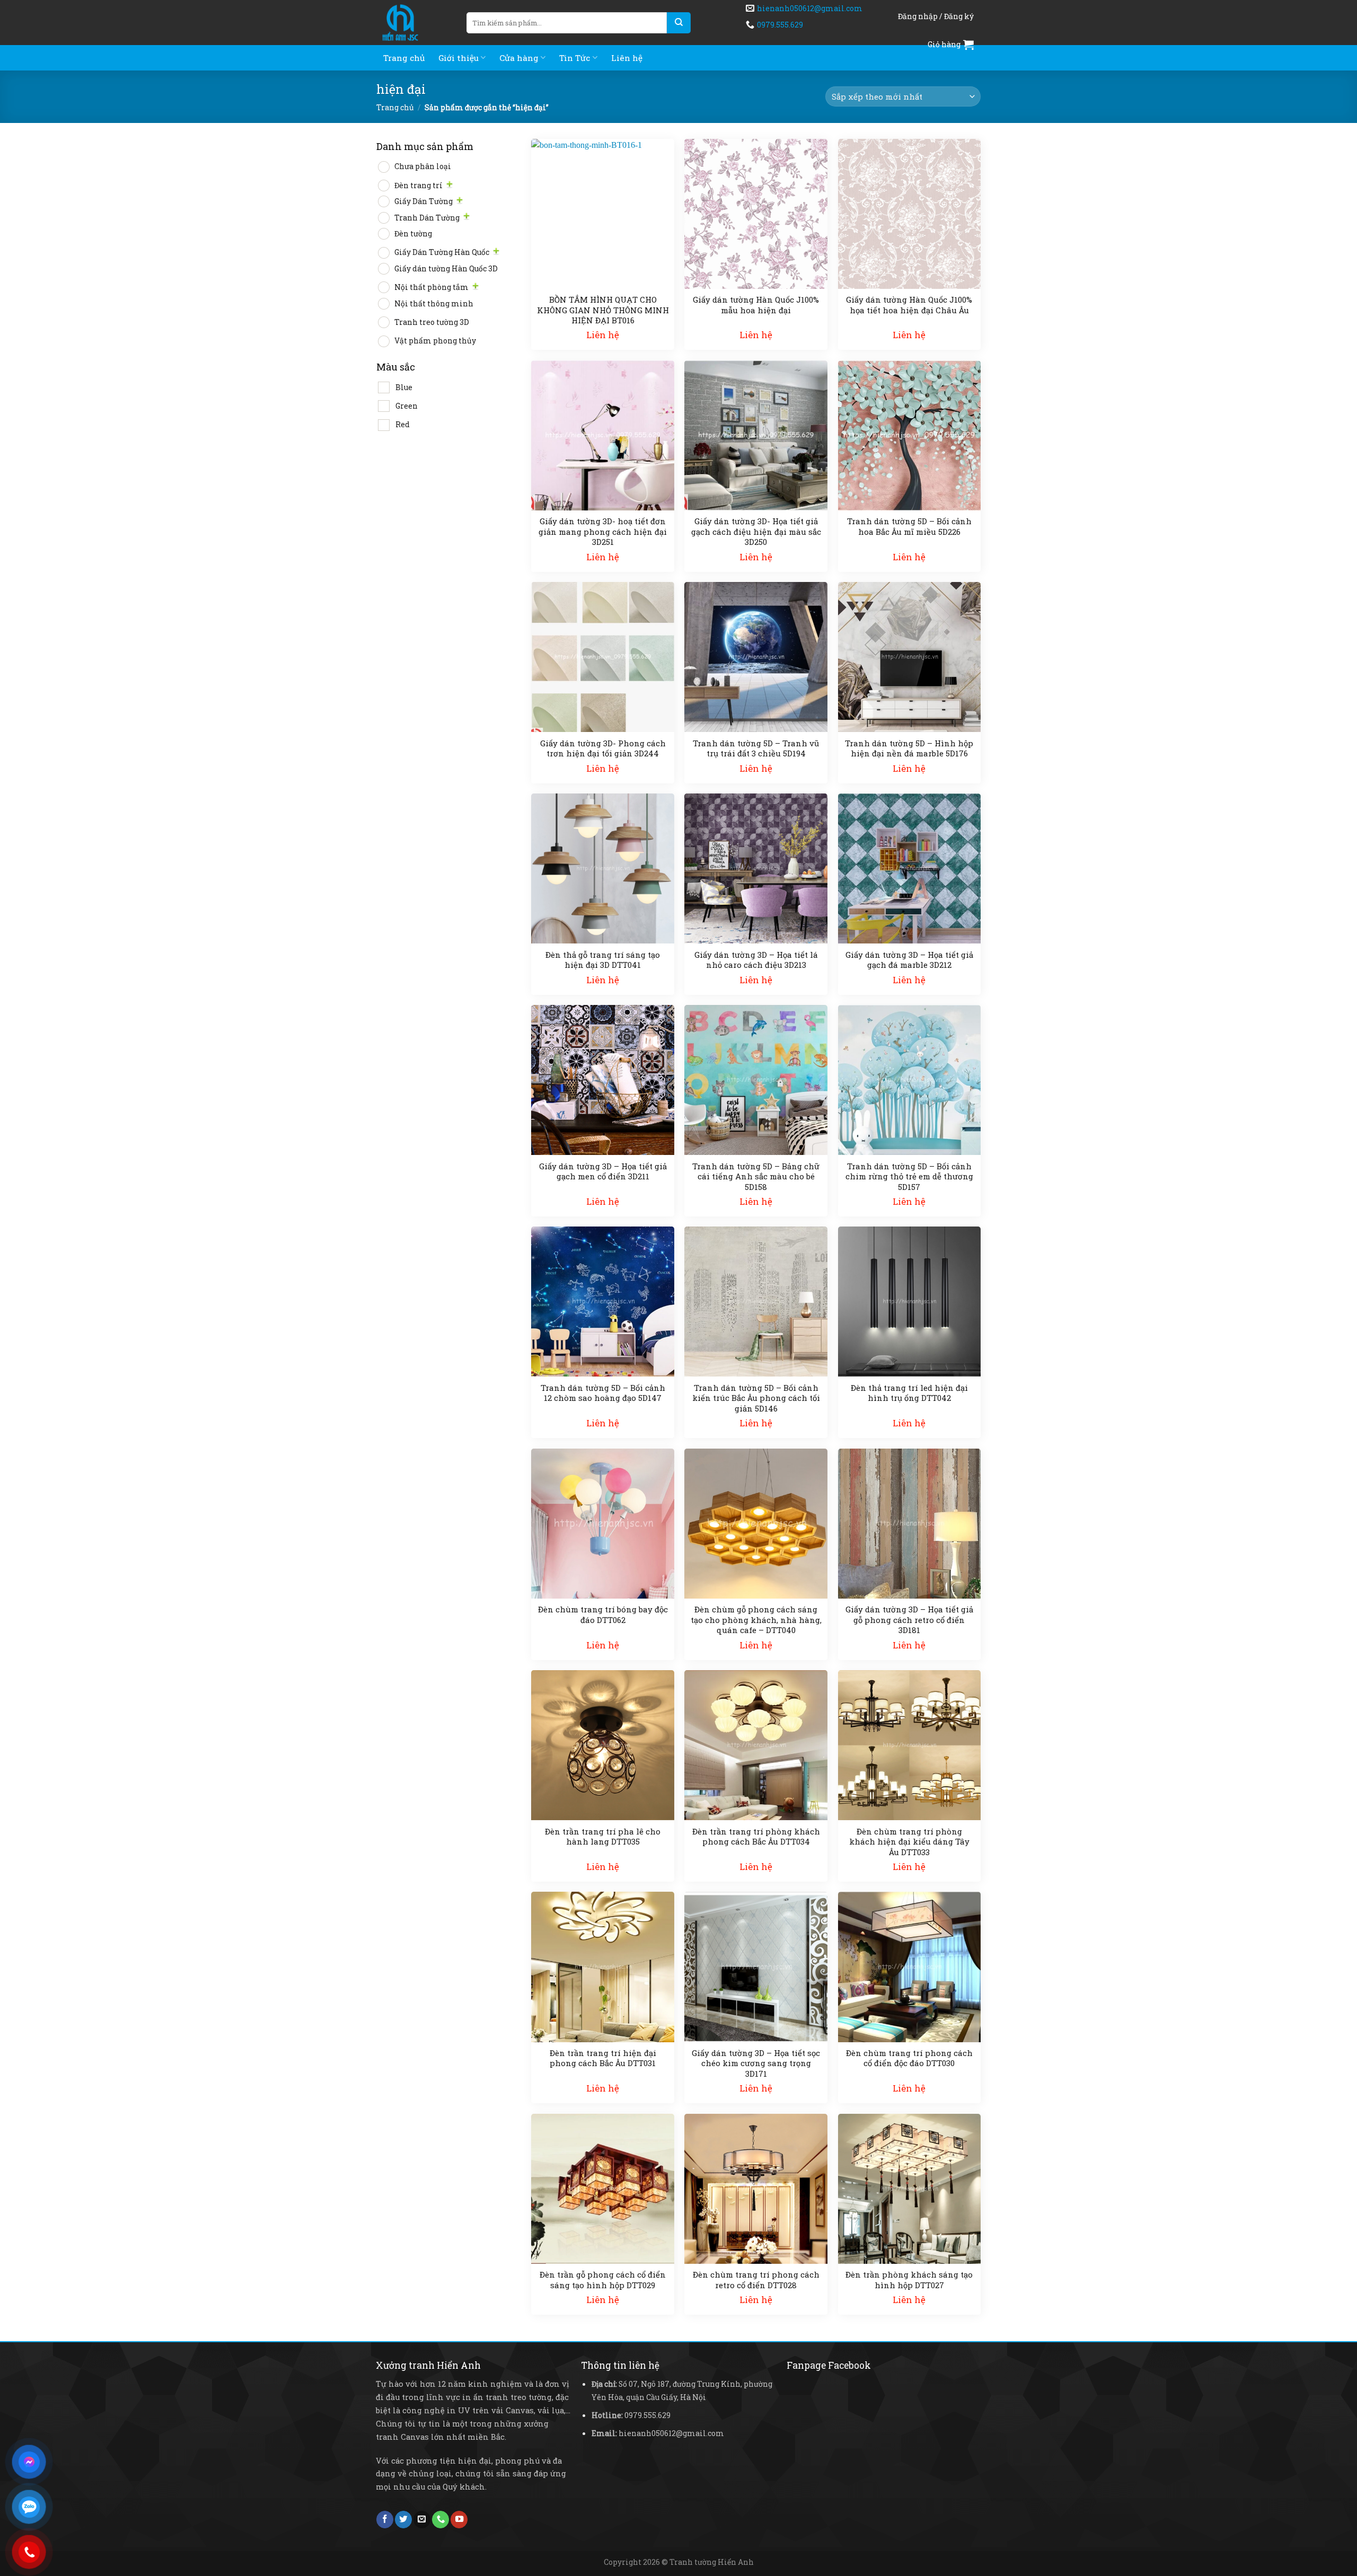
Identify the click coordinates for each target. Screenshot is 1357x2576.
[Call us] (440, 2520)
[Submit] (679, 23)
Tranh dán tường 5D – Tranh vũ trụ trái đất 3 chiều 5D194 (756, 749)
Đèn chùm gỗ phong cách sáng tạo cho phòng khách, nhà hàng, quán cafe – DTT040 (756, 1620)
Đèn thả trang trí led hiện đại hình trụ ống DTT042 (909, 1393)
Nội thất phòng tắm (431, 287)
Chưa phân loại (423, 166)
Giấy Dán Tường (424, 201)
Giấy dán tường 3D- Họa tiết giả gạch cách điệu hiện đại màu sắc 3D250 (756, 532)
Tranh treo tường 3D (432, 322)
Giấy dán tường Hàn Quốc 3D (446, 268)
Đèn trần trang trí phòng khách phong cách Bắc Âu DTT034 (756, 1837)
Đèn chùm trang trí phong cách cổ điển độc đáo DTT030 (909, 2058)
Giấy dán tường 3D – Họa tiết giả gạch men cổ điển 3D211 (603, 1172)
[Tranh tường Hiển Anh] (413, 23)
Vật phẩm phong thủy (435, 341)
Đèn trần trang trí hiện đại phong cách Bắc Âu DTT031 (603, 2058)
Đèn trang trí (418, 185)
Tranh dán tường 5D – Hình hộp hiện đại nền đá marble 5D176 (909, 749)
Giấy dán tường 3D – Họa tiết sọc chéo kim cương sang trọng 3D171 (756, 2063)
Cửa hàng (519, 58)
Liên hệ (627, 58)
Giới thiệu (459, 58)
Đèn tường (413, 233)
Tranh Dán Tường (427, 218)
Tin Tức (575, 58)
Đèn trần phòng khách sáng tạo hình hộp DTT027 (909, 2280)
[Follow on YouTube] (459, 2520)
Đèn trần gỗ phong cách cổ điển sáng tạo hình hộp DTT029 (603, 2280)
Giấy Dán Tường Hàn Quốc (442, 252)
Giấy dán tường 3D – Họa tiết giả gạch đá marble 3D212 (909, 960)
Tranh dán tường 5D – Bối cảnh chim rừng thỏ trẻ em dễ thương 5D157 (909, 1177)
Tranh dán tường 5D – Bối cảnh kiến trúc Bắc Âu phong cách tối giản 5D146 (756, 1398)
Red (403, 424)
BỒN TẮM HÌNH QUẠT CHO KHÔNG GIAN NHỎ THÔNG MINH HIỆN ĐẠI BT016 (603, 310)
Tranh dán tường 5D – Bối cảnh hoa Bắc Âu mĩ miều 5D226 (909, 527)
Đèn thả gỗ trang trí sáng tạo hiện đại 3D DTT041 (603, 960)
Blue (404, 387)
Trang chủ (404, 58)
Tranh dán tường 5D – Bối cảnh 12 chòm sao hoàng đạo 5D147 (603, 1393)
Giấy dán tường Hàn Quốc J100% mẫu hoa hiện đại (756, 305)
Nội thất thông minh (434, 303)
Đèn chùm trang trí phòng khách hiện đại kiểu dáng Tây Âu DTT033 (909, 1842)
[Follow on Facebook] (385, 2520)
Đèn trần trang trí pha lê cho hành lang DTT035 (603, 1837)
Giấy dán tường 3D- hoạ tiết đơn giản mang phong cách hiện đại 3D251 (603, 532)
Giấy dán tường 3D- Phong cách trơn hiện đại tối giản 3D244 (603, 749)
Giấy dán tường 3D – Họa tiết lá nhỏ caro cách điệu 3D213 (756, 960)
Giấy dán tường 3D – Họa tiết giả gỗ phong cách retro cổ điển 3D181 (909, 1620)
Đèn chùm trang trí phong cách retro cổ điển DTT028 (756, 2280)
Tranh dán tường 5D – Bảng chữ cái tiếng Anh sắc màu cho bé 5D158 (756, 1177)
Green (407, 406)
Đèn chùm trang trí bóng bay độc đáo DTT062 (603, 1615)
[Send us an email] (422, 2520)
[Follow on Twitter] (403, 2520)
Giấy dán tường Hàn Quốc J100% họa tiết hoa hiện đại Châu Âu (909, 305)
